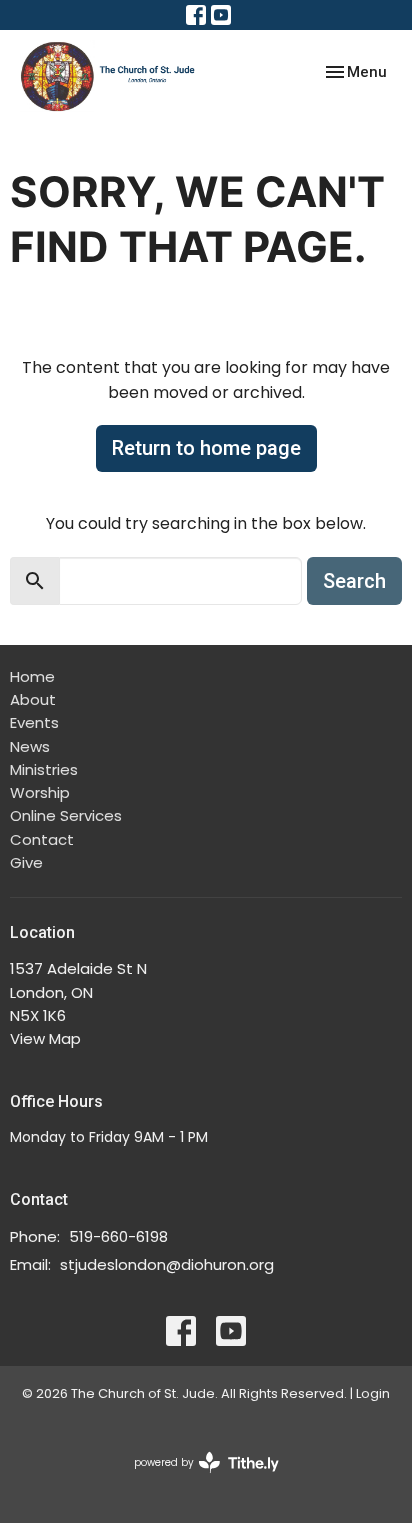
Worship (40, 792)
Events (34, 722)
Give (26, 862)
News (30, 746)
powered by (197, 1479)
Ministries (44, 769)
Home (32, 676)
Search (354, 581)
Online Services (66, 815)
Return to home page (206, 448)
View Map (45, 1038)
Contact (42, 839)
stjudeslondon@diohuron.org (167, 1264)
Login (373, 1393)
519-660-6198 (118, 1236)
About (33, 699)
